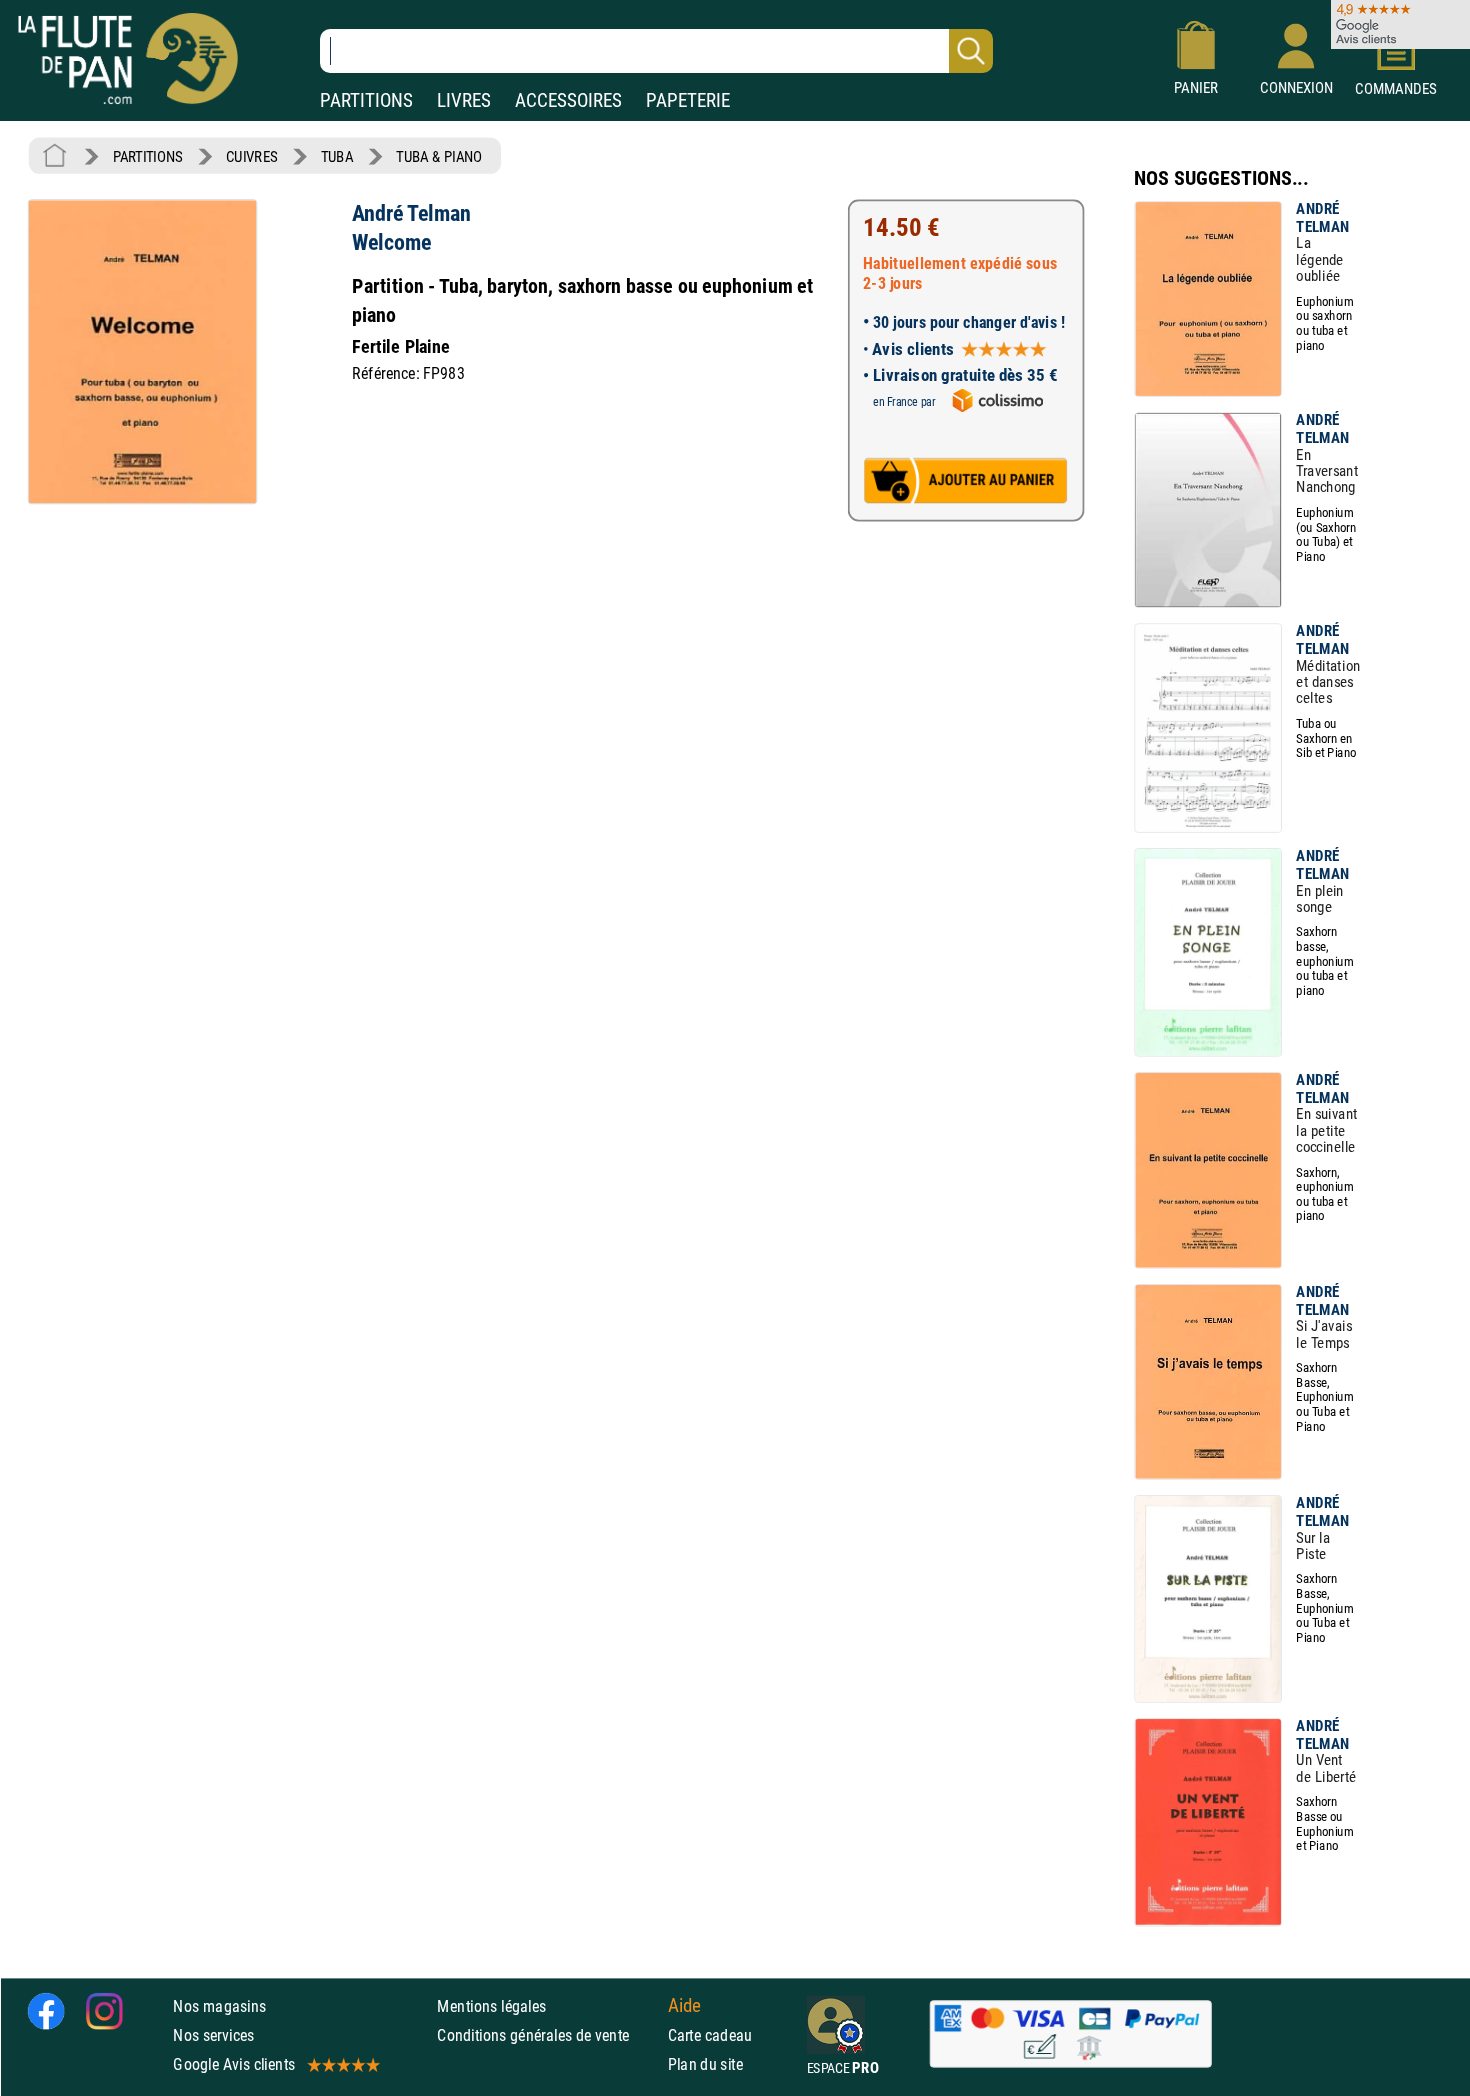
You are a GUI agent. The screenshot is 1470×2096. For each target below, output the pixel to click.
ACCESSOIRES (568, 100)
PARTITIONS (366, 100)
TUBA (337, 156)
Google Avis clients (234, 2063)
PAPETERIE (688, 100)
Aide (685, 2005)
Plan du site (706, 2063)
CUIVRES (251, 156)
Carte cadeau (710, 2034)
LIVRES (464, 100)
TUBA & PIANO (439, 156)
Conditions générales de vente (547, 2034)
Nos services (213, 2034)
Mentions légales (491, 2005)
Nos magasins (219, 2005)
